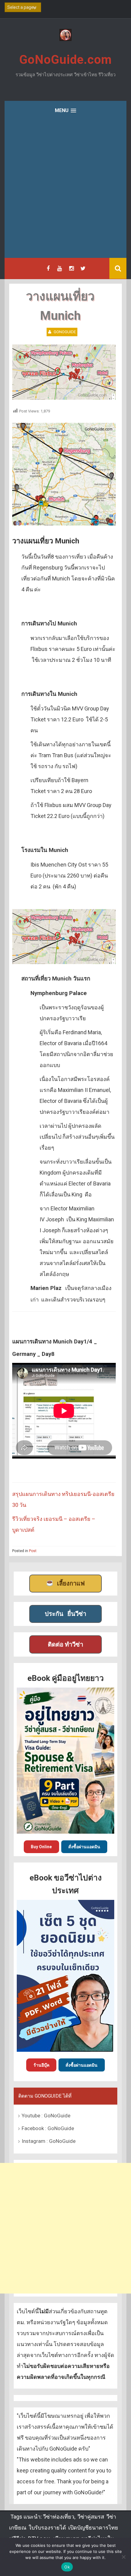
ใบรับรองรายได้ (47, 2528)
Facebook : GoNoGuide (48, 2128)
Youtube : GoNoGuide (46, 2116)
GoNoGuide (65, 332)
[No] (123, 2557)
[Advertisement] (65, 190)
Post (33, 1551)
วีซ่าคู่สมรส (91, 2517)
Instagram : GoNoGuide (49, 2141)
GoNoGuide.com (65, 60)
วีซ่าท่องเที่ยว (59, 2517)
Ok (67, 2567)
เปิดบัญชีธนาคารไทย (93, 2528)
